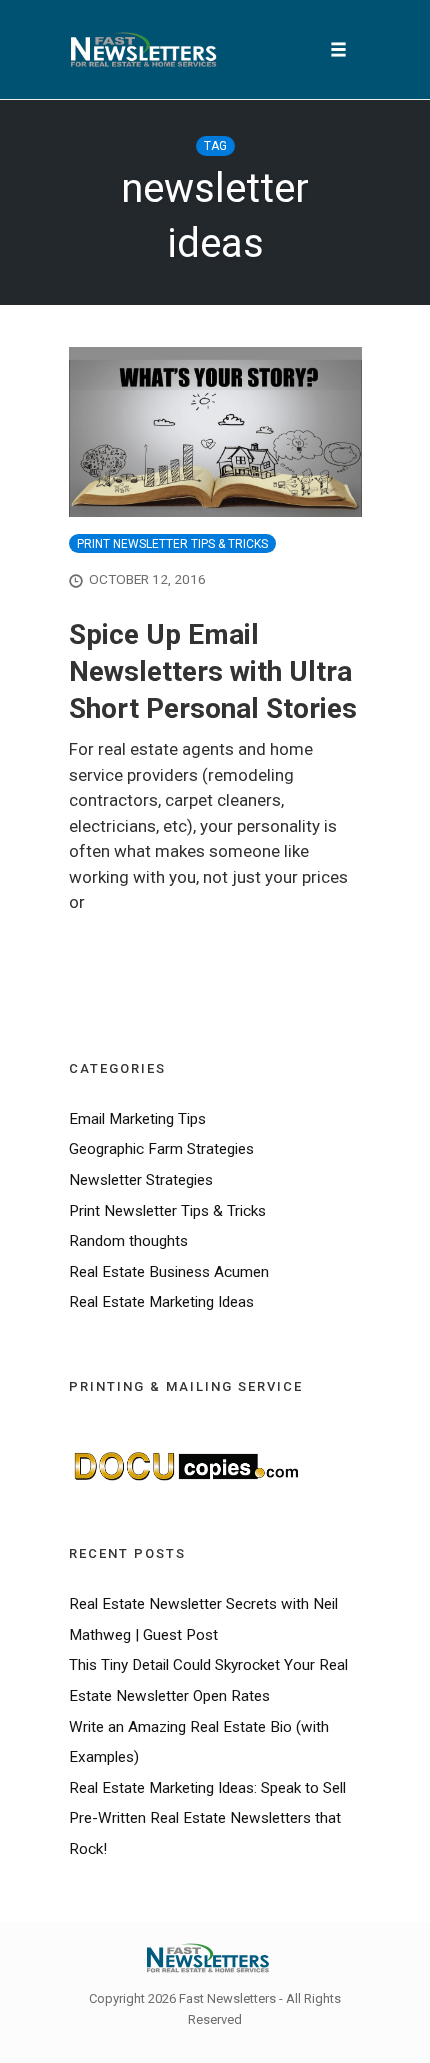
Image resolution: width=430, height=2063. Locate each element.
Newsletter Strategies (141, 1180)
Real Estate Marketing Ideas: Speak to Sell (207, 1788)
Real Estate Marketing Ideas (161, 1302)
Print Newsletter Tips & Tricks (172, 544)
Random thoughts (128, 1241)
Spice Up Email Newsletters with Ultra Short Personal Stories (213, 671)
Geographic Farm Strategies (161, 1149)
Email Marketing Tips (137, 1119)
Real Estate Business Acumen (169, 1272)
